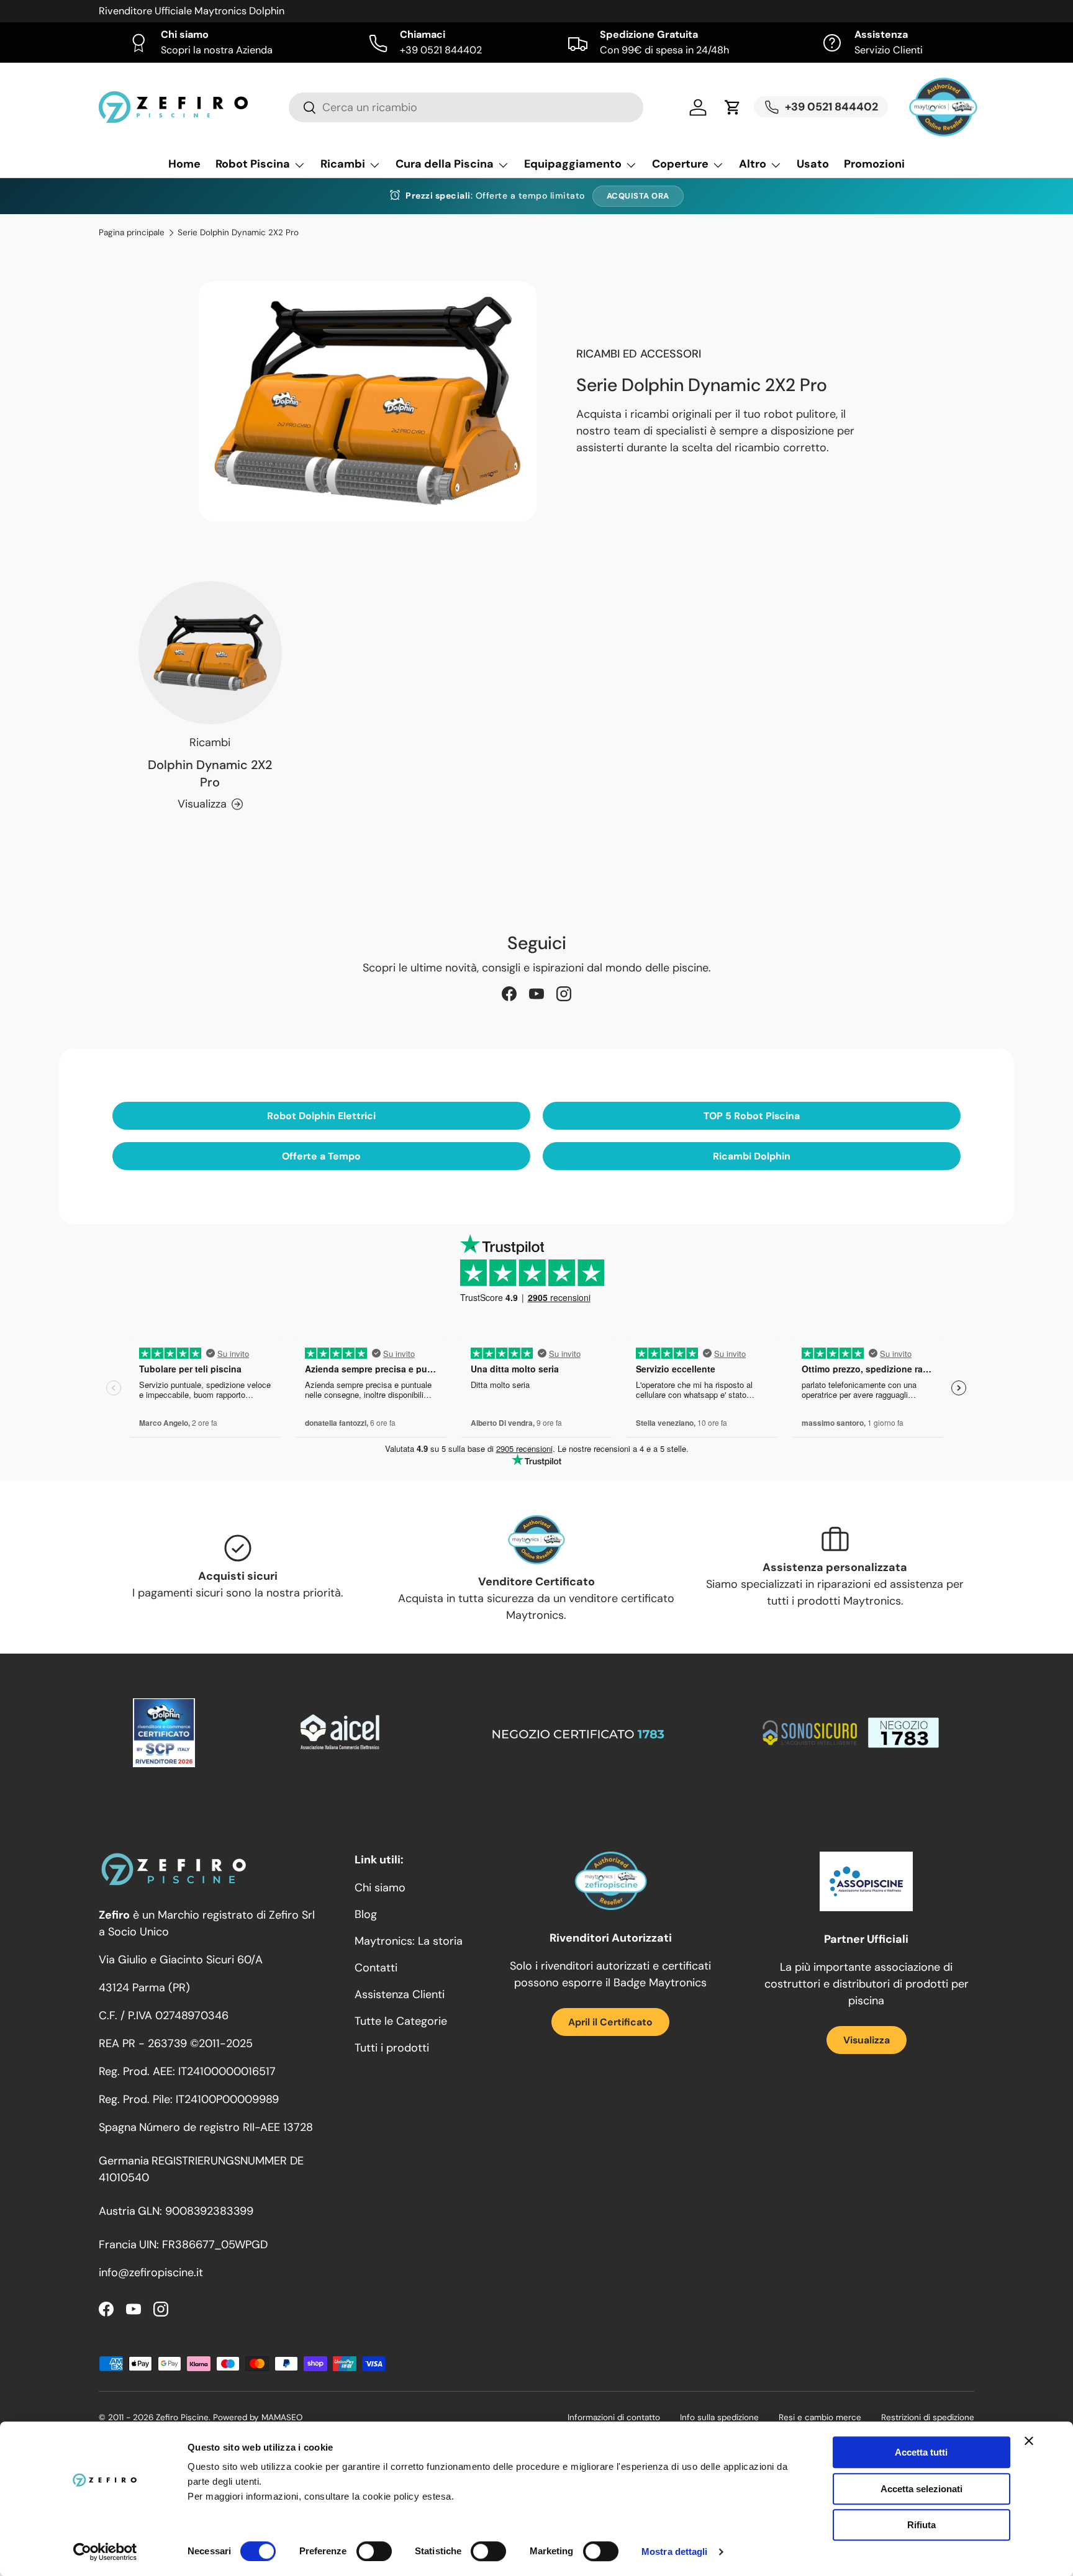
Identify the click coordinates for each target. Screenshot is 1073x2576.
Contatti (376, 1968)
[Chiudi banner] (1029, 2441)
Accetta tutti (921, 2452)
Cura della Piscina (445, 164)
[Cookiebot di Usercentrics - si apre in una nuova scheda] (105, 2552)
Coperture (680, 164)
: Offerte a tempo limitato (495, 196)
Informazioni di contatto (614, 2417)
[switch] (374, 2551)
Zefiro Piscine (182, 2417)
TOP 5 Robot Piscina (752, 1116)
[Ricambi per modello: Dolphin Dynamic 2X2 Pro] (210, 653)
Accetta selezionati (921, 2489)
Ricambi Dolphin (752, 1156)
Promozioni (874, 164)
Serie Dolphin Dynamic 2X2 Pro (238, 233)
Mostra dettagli (675, 2551)
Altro (753, 164)
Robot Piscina (253, 164)
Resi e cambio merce (820, 2417)
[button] (733, 107)
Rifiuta (921, 2525)
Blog (366, 1914)
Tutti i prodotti (392, 2048)
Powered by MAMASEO (258, 2417)
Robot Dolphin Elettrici (321, 1116)
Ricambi (343, 164)
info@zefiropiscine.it (151, 2272)
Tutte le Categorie (401, 2021)
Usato (813, 164)
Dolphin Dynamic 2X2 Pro (210, 773)
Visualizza (867, 2040)
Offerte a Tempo (321, 1156)
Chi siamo (380, 1888)
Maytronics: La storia (409, 1941)
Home (184, 164)
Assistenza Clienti (400, 1994)
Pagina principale (132, 233)
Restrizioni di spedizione (928, 2417)
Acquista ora (638, 196)
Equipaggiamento (573, 164)
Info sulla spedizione (719, 2417)
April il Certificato (610, 2022)
